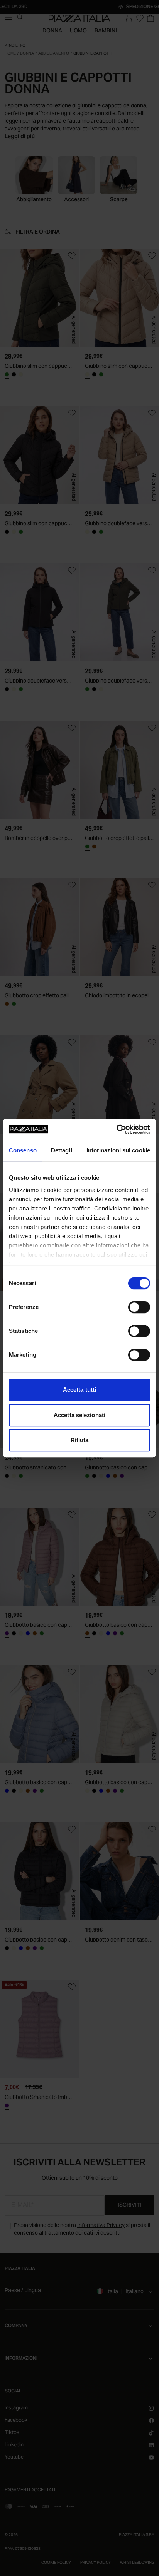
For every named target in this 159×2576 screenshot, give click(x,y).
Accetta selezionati (79, 1415)
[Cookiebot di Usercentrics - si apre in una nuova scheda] (116, 1129)
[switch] (139, 1307)
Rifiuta (80, 1440)
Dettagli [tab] (62, 1150)
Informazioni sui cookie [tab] (118, 1150)
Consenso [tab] (23, 1150)
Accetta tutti (79, 1390)
